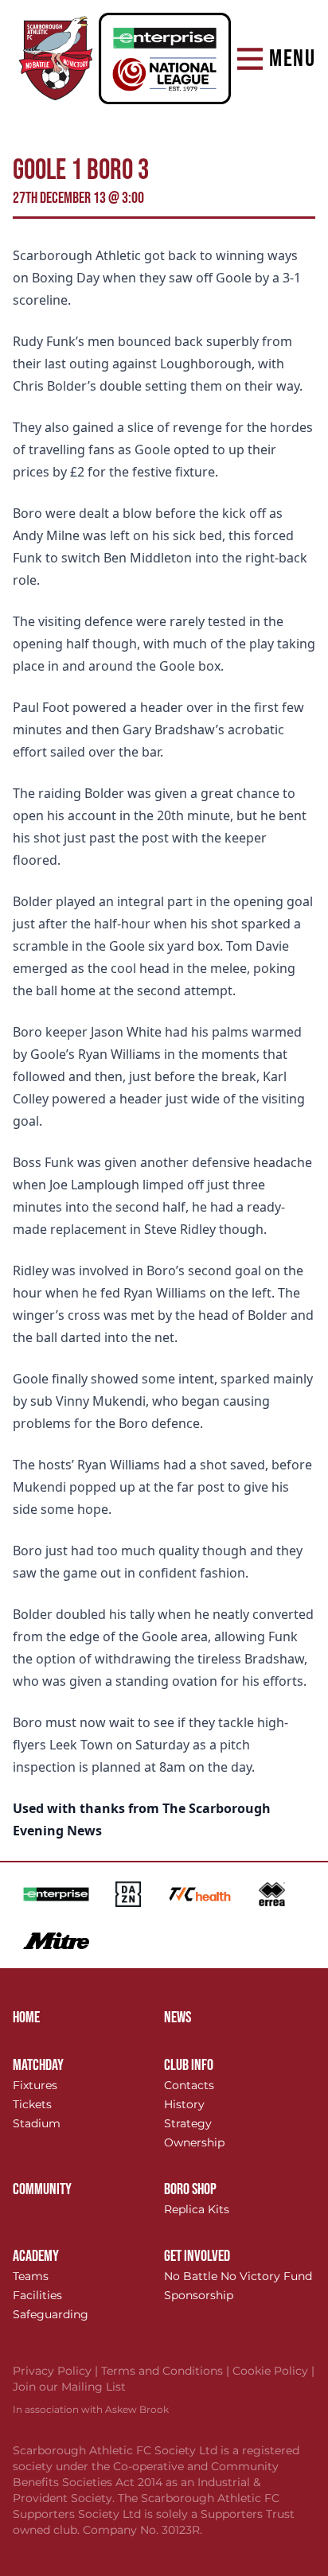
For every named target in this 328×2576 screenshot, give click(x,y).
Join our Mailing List (69, 2387)
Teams (31, 2276)
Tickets (32, 2104)
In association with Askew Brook (91, 2409)
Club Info (189, 2065)
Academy (36, 2256)
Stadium (37, 2123)
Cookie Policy (273, 2371)
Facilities (37, 2295)
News (178, 2018)
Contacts (189, 2085)
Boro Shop (190, 2189)
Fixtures (35, 2085)
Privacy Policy (57, 2371)
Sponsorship (199, 2295)
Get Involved (197, 2256)
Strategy (188, 2123)
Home (26, 2018)
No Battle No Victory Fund (238, 2276)
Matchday (38, 2065)
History (184, 2104)
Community (42, 2189)
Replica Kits (197, 2209)
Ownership (194, 2142)
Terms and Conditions (167, 2371)
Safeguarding (51, 2314)
